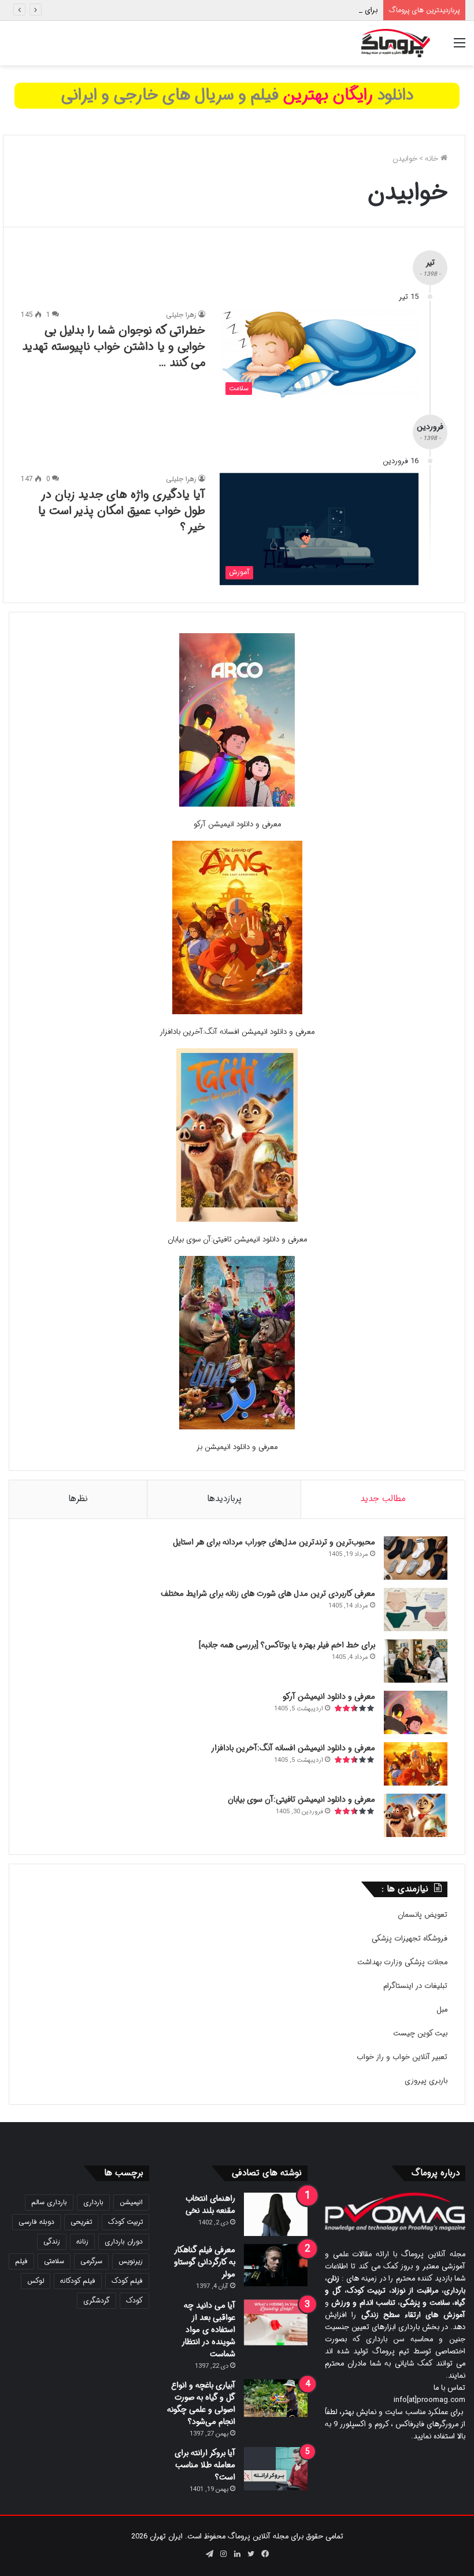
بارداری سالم (49, 2202)
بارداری (93, 2202)
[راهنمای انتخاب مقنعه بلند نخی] (276, 2214)
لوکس (36, 2281)
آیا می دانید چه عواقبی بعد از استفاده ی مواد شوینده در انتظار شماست (209, 2330)
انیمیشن (131, 2202)
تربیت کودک (125, 2222)
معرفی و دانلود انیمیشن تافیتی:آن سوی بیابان (237, 1239)
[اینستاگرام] (223, 2554)
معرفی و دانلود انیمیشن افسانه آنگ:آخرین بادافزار (237, 1032)
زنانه (82, 2241)
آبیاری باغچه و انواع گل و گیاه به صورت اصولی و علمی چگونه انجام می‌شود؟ (201, 2403)
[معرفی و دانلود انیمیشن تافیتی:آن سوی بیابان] (237, 1137)
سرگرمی (91, 2261)
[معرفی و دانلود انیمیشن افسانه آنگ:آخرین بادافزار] (237, 929)
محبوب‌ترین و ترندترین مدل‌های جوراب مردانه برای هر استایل (274, 1542)
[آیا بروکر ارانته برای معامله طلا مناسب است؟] (276, 2469)
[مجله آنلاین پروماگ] (396, 43)
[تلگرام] (209, 2554)
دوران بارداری (124, 2241)
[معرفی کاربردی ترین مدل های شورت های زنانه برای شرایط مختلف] (416, 1609)
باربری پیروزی (426, 2081)
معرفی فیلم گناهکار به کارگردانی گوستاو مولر (205, 2262)
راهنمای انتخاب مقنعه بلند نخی (210, 2204)
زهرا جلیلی (181, 315)
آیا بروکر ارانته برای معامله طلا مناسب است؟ (205, 2465)
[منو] (460, 48)
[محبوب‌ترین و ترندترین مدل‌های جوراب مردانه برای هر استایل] (416, 1558)
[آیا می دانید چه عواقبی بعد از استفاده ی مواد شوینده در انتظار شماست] (276, 2323)
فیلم (21, 2261)
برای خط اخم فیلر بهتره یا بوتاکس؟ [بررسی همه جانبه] (295, 10)
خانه (433, 159)
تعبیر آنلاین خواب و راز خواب (402, 2057)
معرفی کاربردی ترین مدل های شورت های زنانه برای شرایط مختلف (268, 1594)
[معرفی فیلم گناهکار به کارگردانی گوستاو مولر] (276, 2265)
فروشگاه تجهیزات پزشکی (410, 1939)
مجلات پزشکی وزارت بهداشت (402, 1962)
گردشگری (97, 2300)
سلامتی (54, 2261)
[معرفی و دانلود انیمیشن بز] (237, 1345)
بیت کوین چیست (420, 2033)
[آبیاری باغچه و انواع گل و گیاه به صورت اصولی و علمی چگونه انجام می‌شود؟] (276, 2398)
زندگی (52, 2241)
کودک (134, 2300)
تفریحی (81, 2222)
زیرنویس (131, 2261)
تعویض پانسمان (423, 1915)
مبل (442, 2010)
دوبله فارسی (36, 2222)
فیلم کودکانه (78, 2281)
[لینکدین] (237, 2554)
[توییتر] (251, 2554)
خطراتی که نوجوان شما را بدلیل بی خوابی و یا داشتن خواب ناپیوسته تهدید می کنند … (114, 347)
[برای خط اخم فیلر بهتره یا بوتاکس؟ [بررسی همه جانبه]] (416, 1661)
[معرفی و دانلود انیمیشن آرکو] (237, 722)
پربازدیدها (224, 1499)
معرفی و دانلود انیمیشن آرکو (237, 824)
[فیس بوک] (265, 2554)
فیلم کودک (127, 2281)
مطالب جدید (383, 1499)
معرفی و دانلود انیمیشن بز (237, 1447)
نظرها (78, 1499)
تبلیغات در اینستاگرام (415, 1986)
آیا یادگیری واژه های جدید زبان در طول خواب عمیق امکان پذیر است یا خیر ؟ (122, 511)
